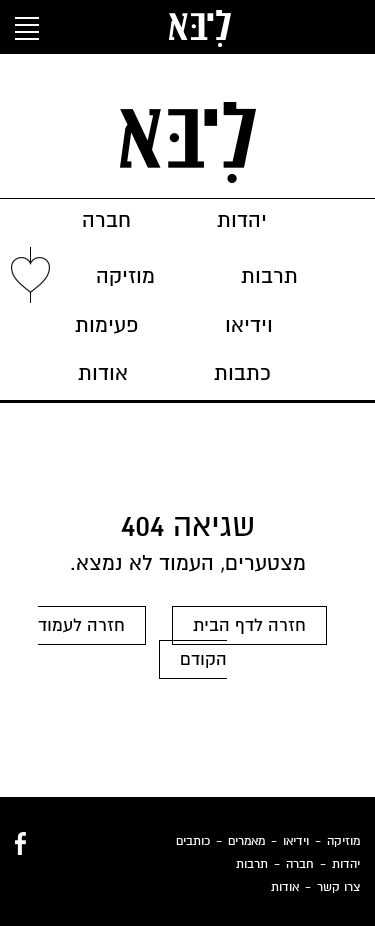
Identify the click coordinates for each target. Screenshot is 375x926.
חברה (106, 220)
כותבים (193, 841)
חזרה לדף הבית (249, 625)
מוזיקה (125, 276)
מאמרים (246, 841)
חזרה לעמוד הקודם (132, 642)
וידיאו (249, 325)
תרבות (269, 276)
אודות (103, 373)
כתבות (242, 373)
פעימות (107, 325)
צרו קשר (338, 887)
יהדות (242, 220)
